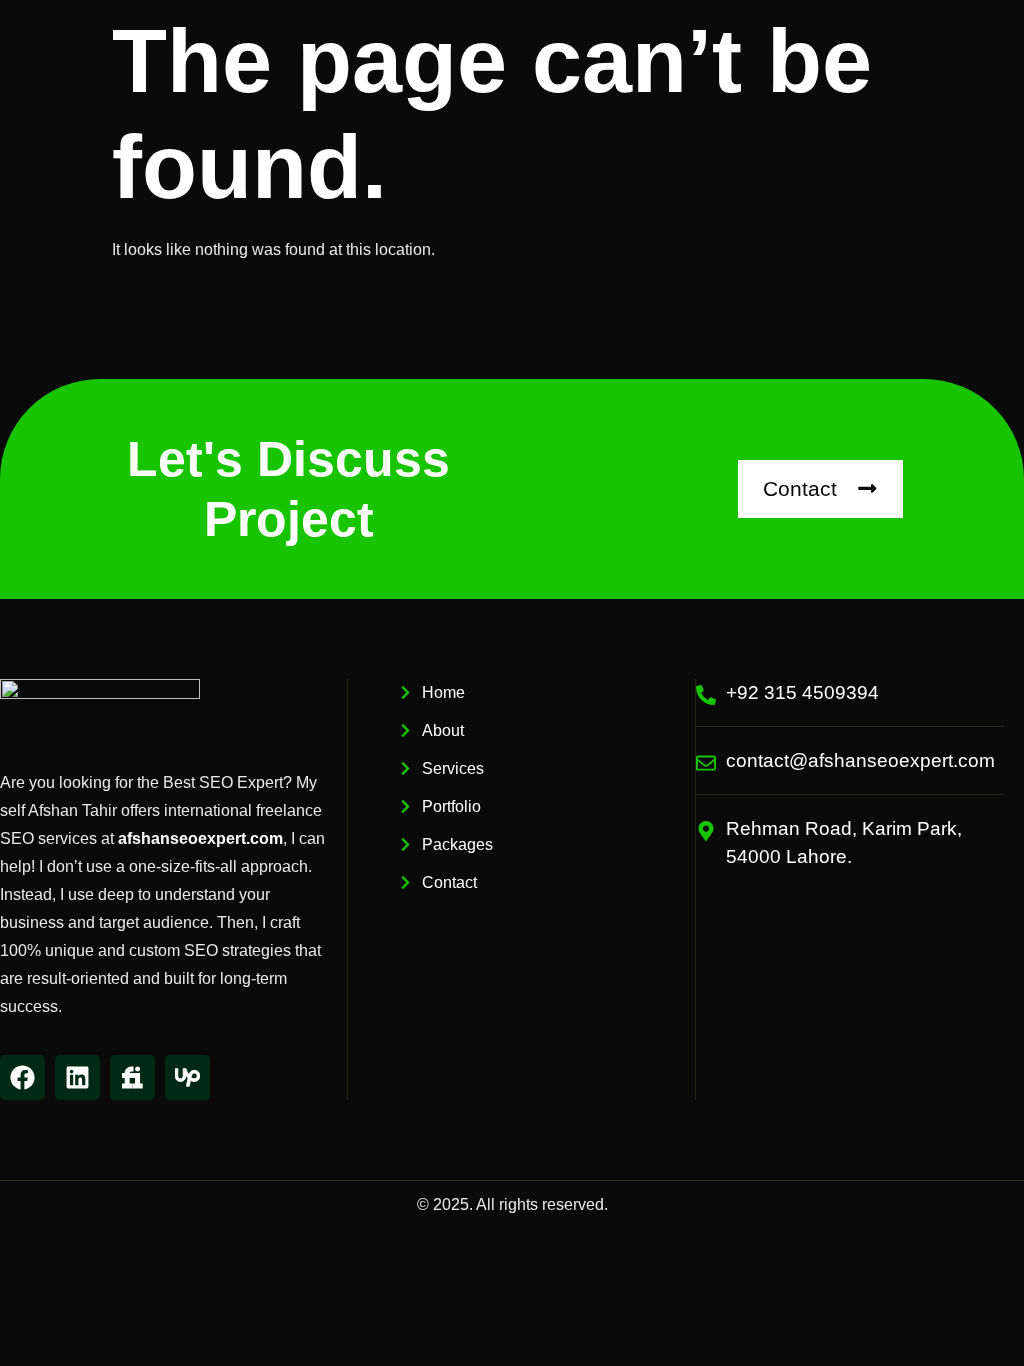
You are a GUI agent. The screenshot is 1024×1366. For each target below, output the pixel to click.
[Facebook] (22, 1077)
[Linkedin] (77, 1077)
